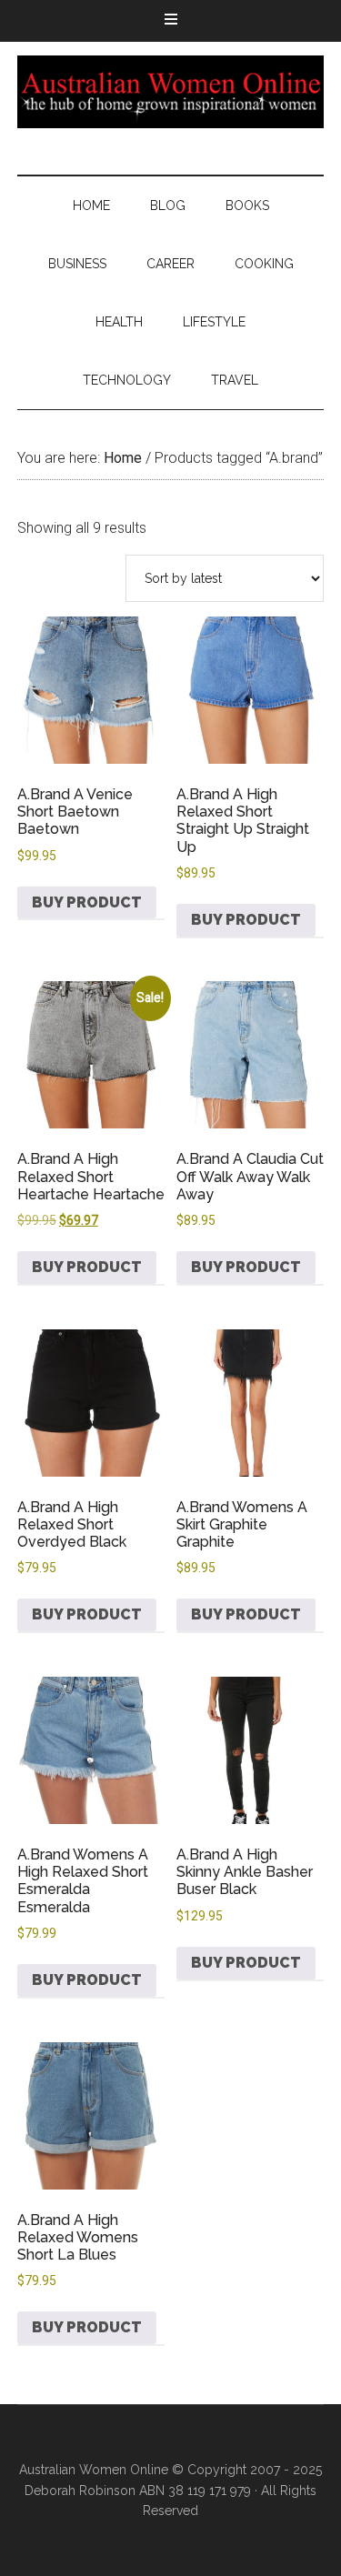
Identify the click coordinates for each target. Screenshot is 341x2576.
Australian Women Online (171, 92)
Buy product (87, 902)
